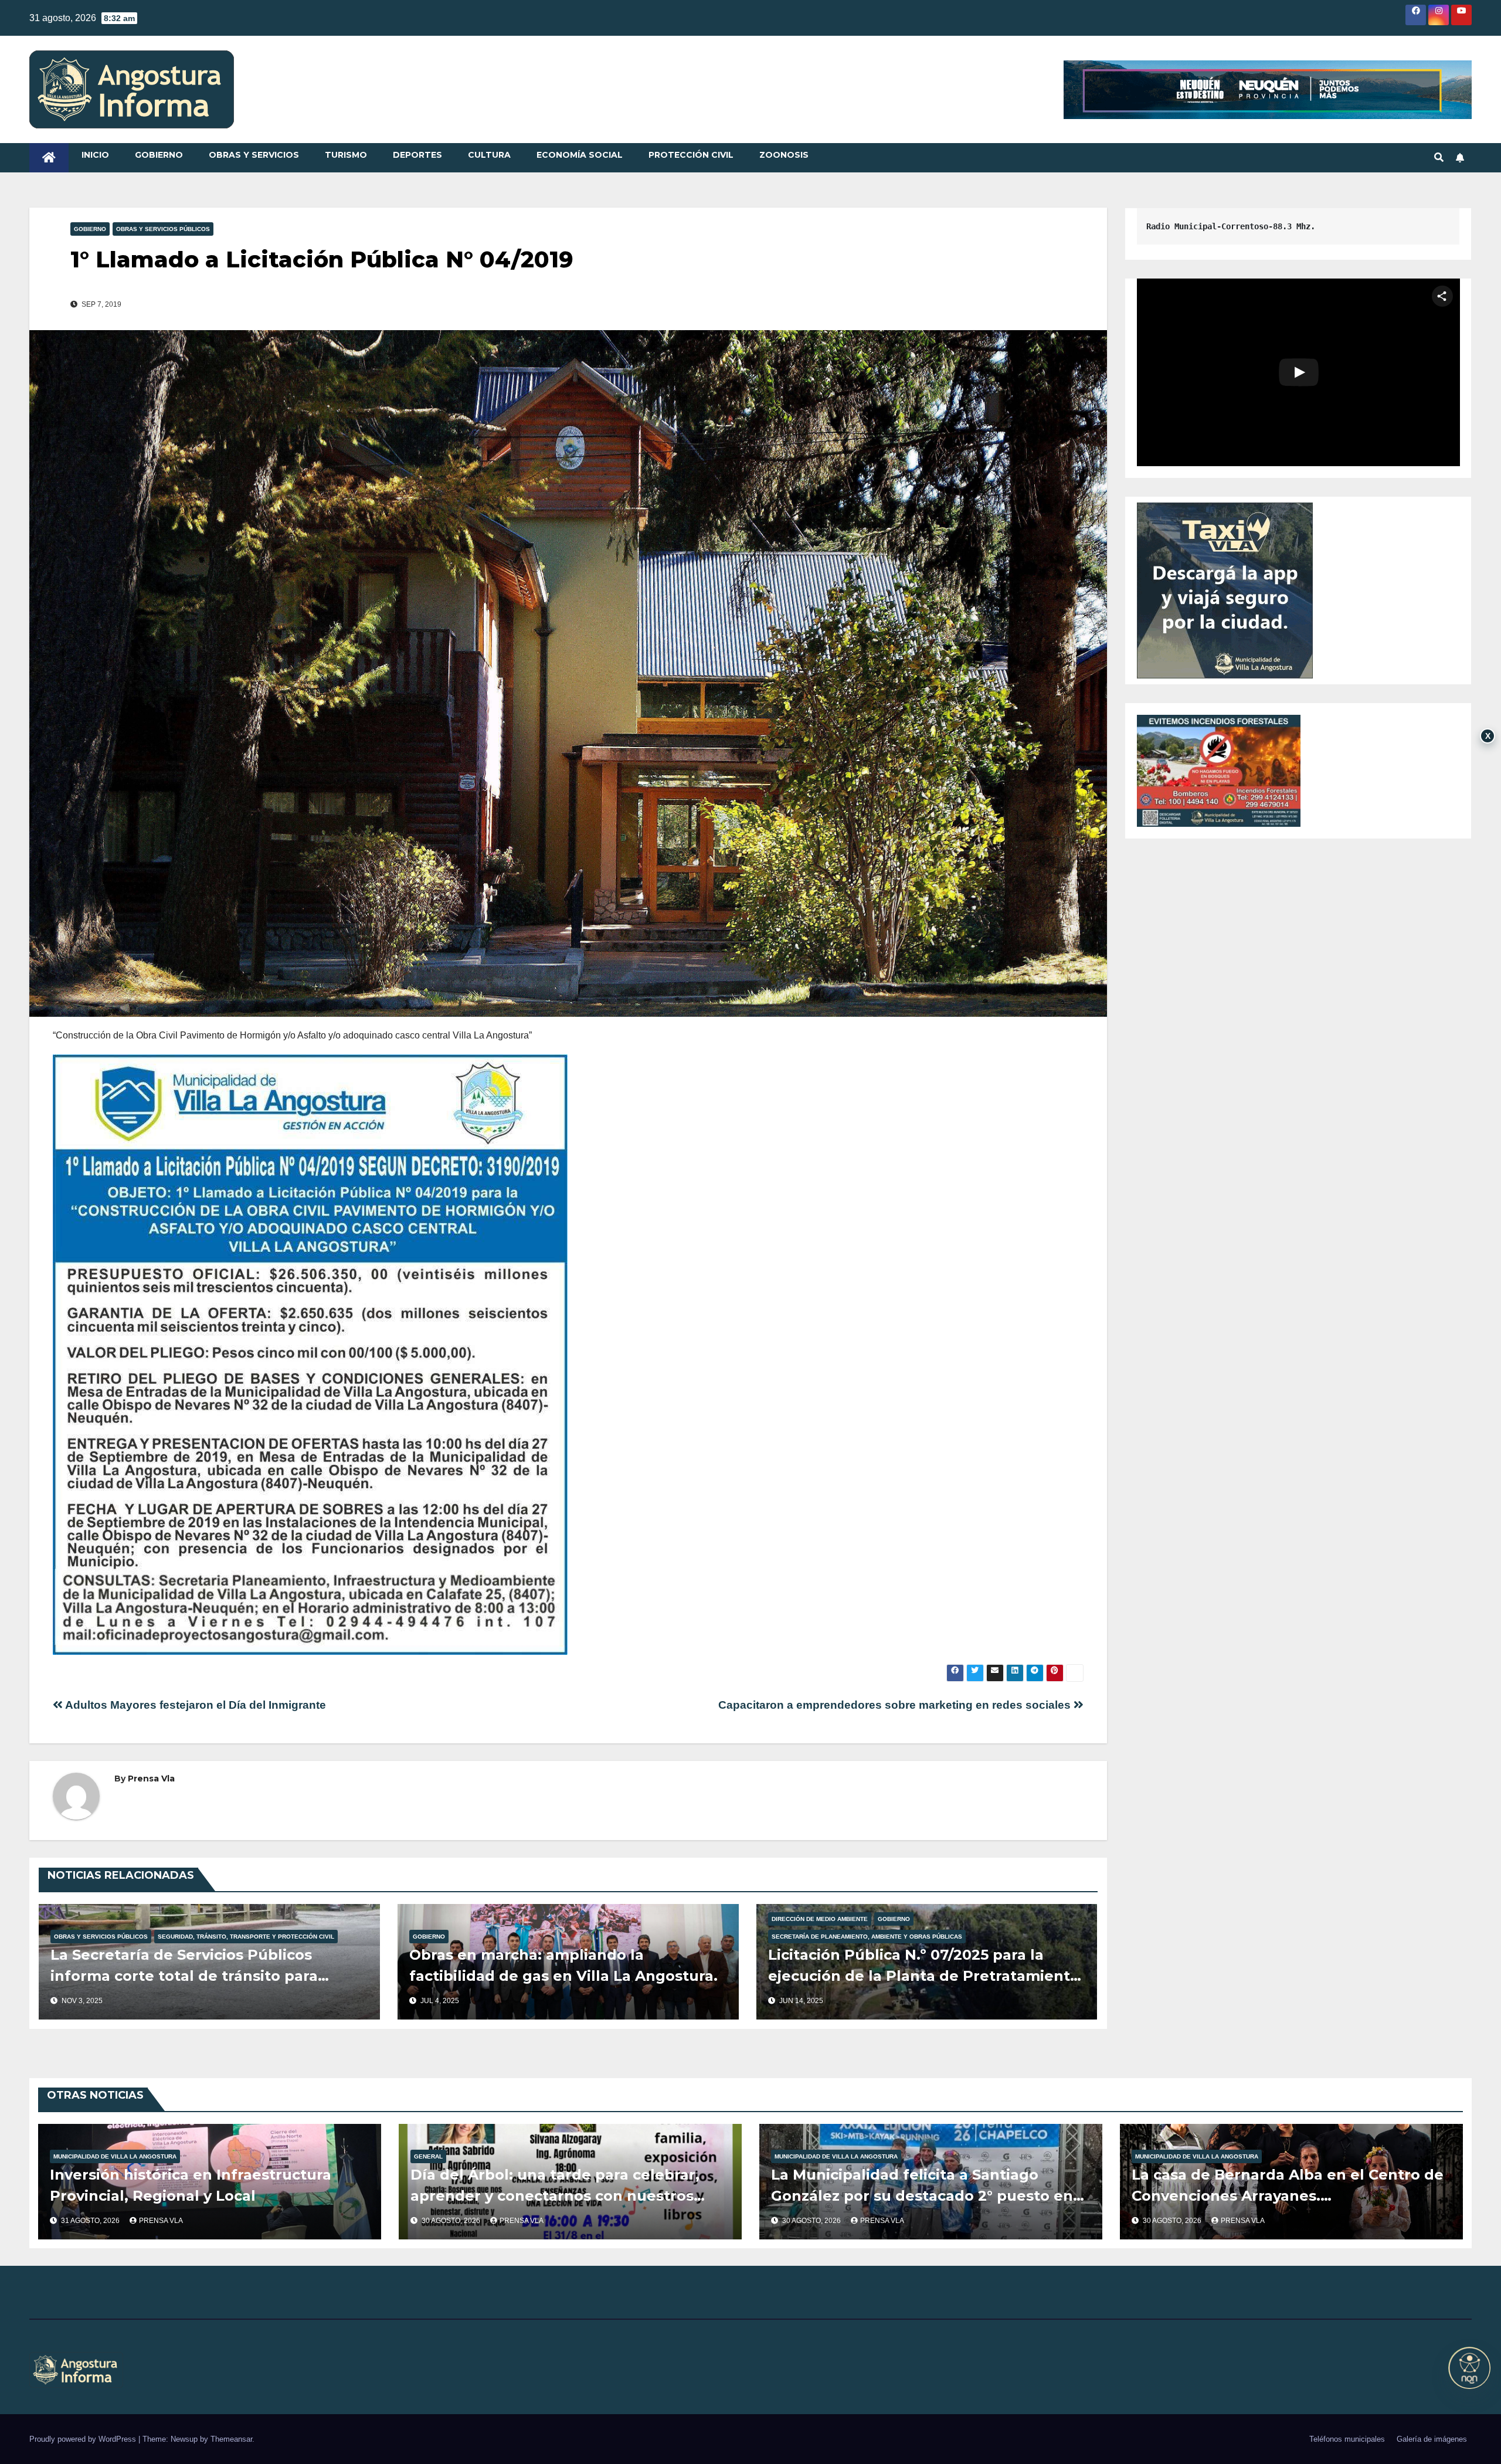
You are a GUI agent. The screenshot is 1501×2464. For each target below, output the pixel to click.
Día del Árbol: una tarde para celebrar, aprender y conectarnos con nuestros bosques (555, 2196)
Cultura (489, 155)
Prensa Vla (151, 1779)
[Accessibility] (1469, 2368)
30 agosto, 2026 (452, 2221)
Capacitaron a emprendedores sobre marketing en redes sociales (896, 1705)
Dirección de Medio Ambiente (820, 1919)
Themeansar (231, 2439)
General (428, 2156)
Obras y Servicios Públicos (163, 229)
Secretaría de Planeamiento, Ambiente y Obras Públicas (867, 1937)
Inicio (95, 155)
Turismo (346, 155)
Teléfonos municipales (1347, 2439)
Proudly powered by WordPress (84, 2439)
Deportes (417, 155)
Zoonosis (784, 155)
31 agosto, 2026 (91, 2221)
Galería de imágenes (1432, 2439)
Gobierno (159, 155)
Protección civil (691, 155)
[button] (1439, 157)
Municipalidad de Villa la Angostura (115, 2156)
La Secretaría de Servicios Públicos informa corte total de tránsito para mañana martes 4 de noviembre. (184, 1976)
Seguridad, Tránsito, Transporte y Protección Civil (246, 1937)
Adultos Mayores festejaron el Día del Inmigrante (194, 1705)
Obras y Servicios (254, 155)
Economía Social (580, 155)
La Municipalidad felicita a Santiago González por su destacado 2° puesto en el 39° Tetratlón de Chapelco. (922, 2196)
